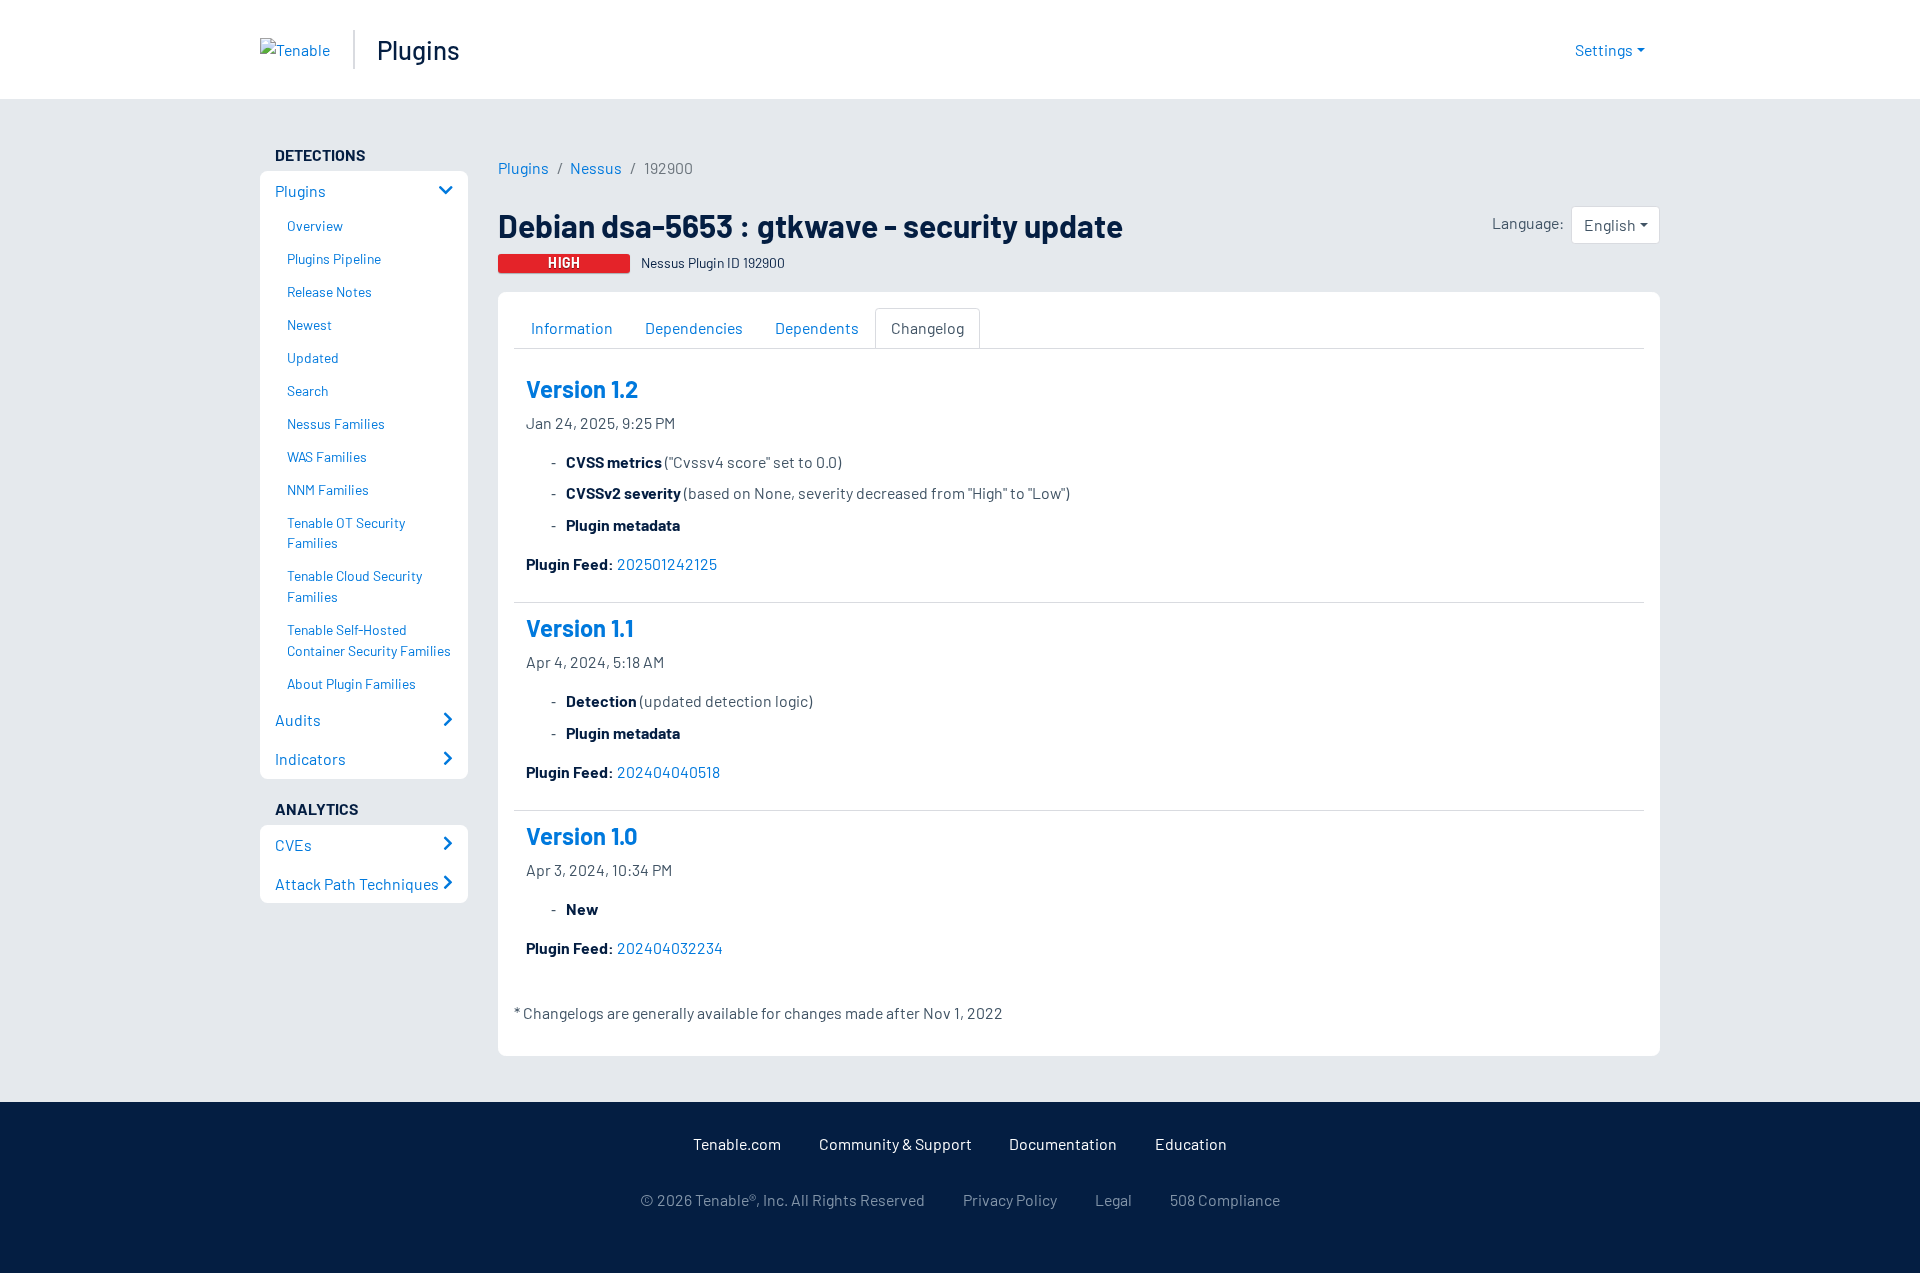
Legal (1113, 1199)
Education (1191, 1143)
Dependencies (694, 327)
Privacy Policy (1010, 1199)
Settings (1604, 49)
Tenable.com (737, 1143)
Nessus (596, 167)
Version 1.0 (582, 835)
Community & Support (895, 1143)
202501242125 (667, 563)
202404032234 (670, 947)
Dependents (817, 327)
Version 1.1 (579, 627)
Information (572, 327)
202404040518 (668, 771)
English (1610, 224)
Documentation (1063, 1143)
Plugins (418, 49)
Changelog (927, 327)
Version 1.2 (582, 388)
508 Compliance (1225, 1199)
